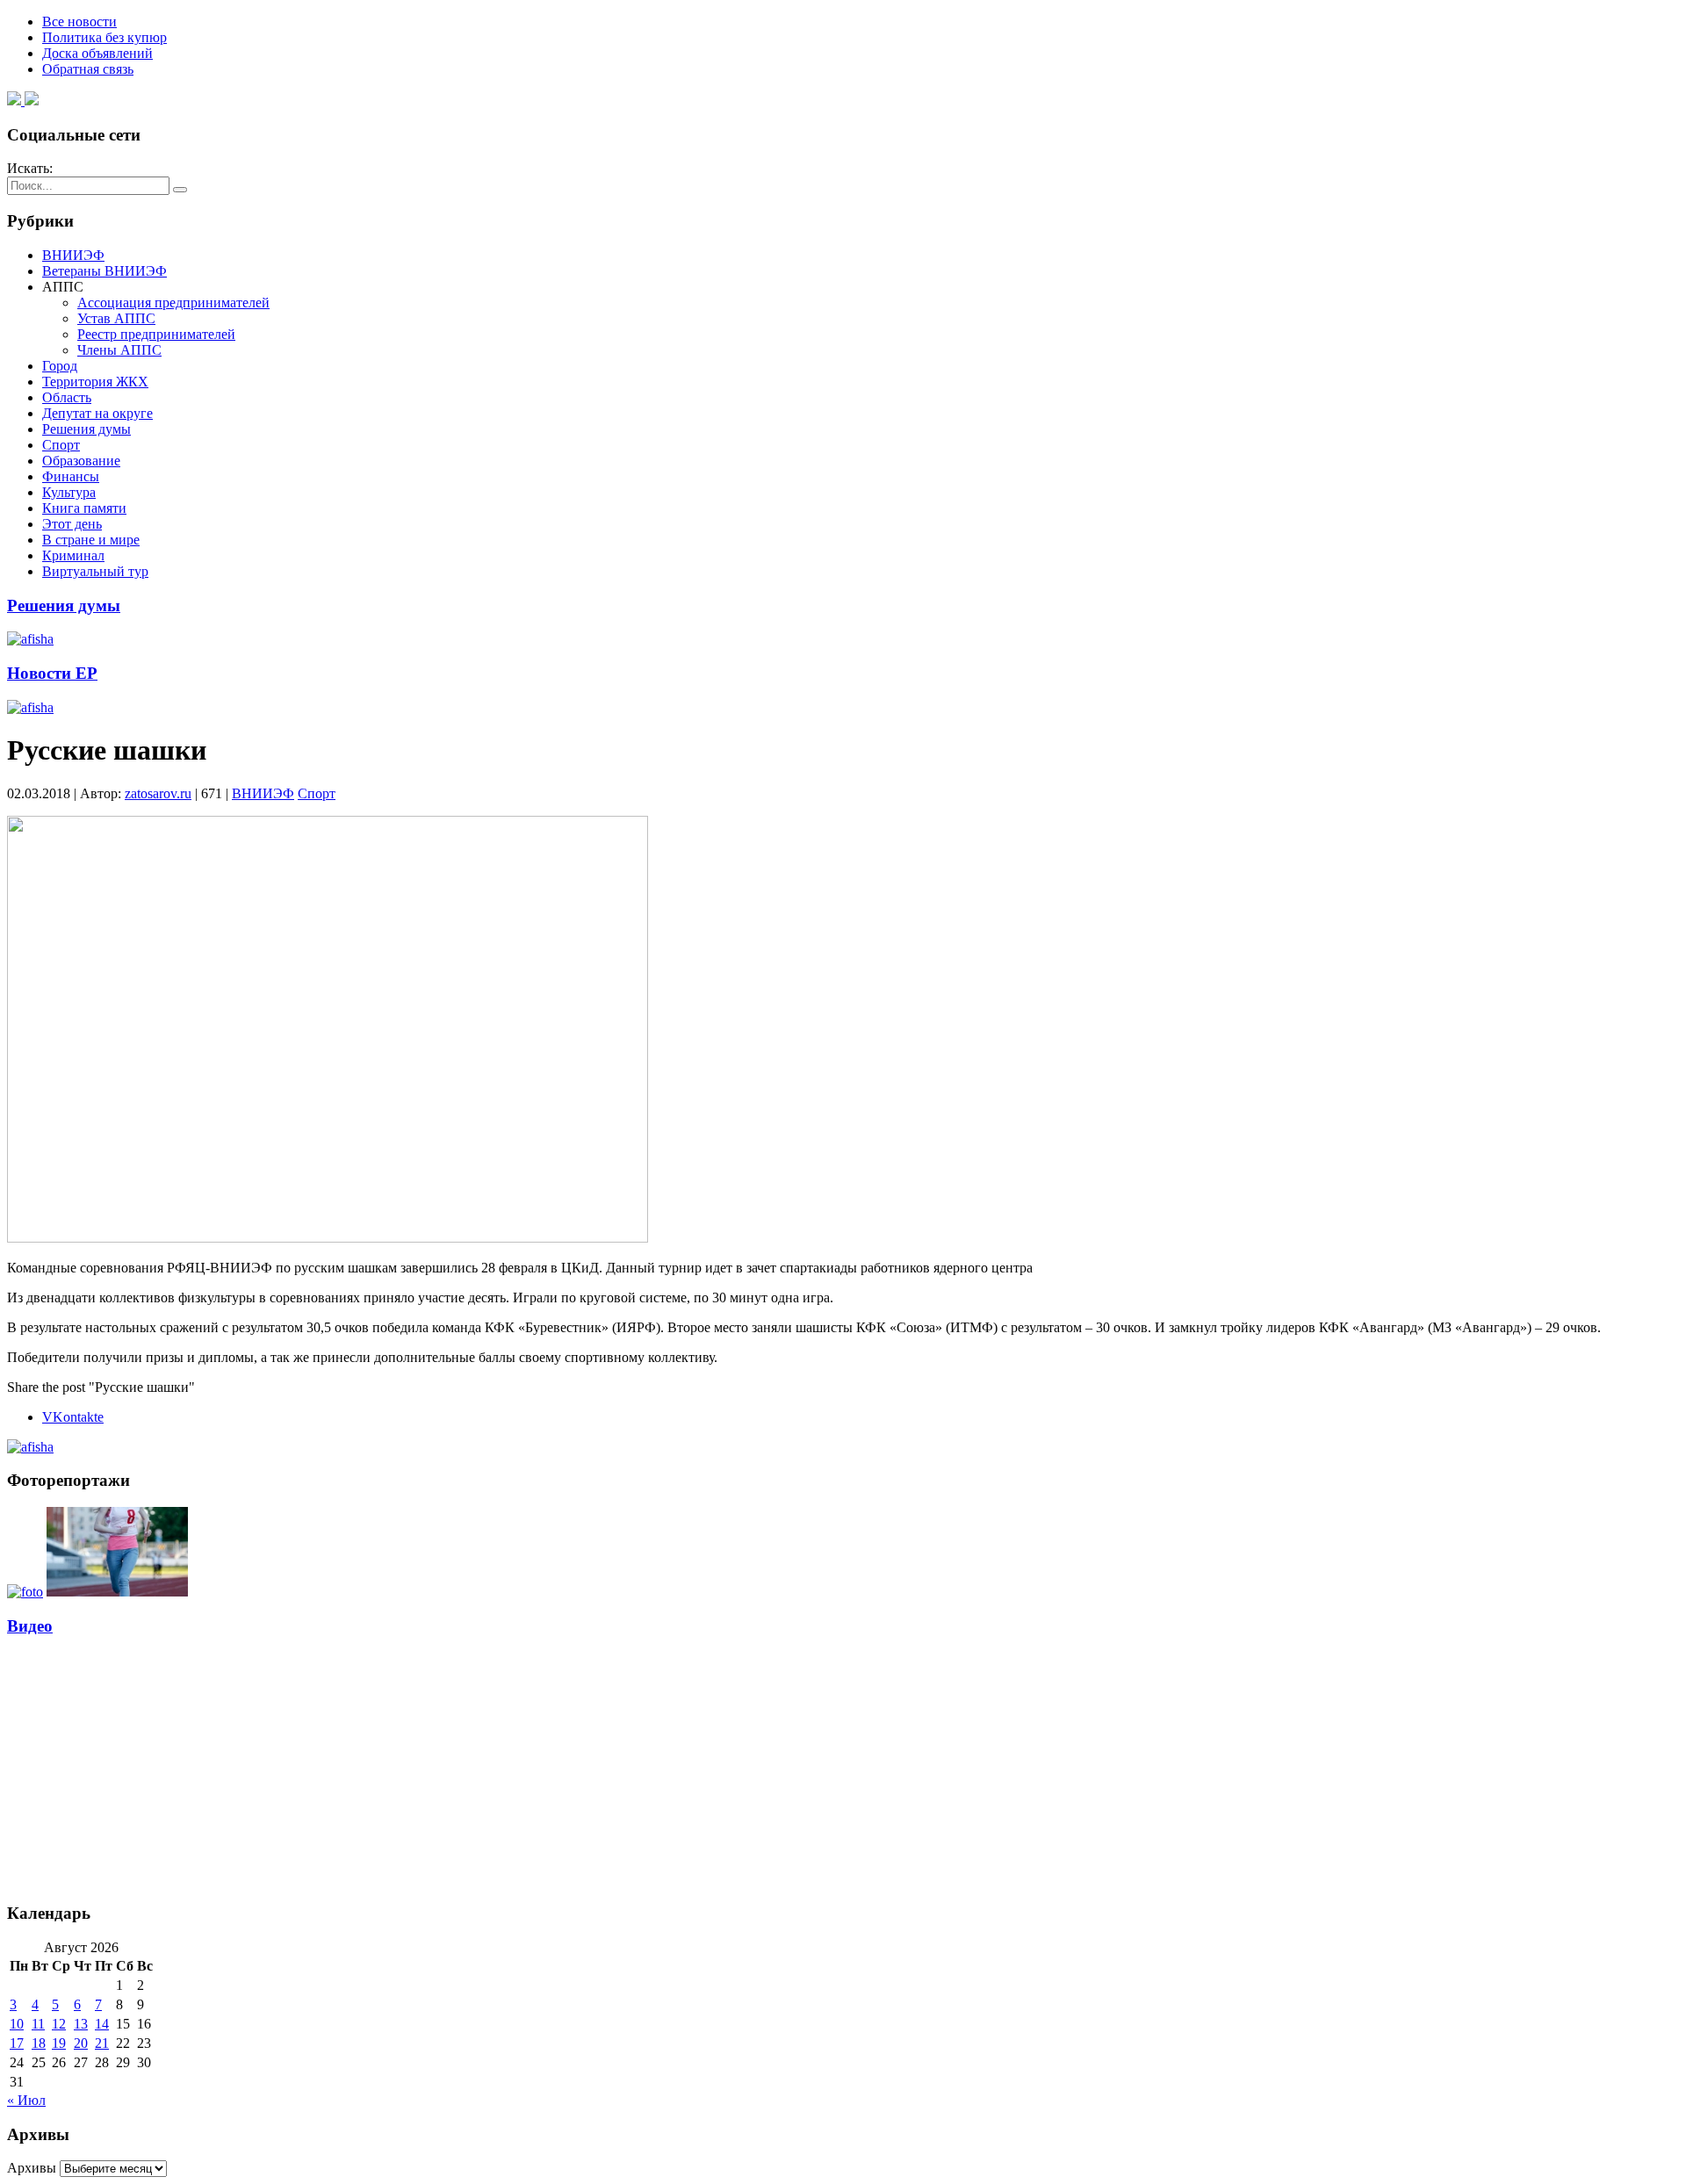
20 (81, 2043)
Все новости (79, 22)
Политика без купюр (104, 37)
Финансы (71, 476)
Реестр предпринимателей (156, 334)
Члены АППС (119, 350)
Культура (69, 492)
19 (59, 2043)
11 (38, 2024)
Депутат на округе (97, 413)
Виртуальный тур (95, 571)
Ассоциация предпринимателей (173, 303)
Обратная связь (88, 69)
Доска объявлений (97, 53)
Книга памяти (84, 508)
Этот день (72, 524)
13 (81, 2024)
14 (102, 2024)
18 (39, 2043)
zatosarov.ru (158, 793)
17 (17, 2043)
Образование (81, 461)
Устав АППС (116, 318)
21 (102, 2043)
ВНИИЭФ (73, 255)
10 (17, 2024)
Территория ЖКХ (95, 382)
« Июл (26, 2100)
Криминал (73, 555)
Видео (30, 1626)
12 (59, 2024)
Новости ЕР (52, 673)
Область (67, 397)
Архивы (32, 2168)
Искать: (30, 168)
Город (60, 366)
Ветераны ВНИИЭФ (104, 271)
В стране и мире (91, 540)
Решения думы (86, 429)
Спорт (61, 445)
